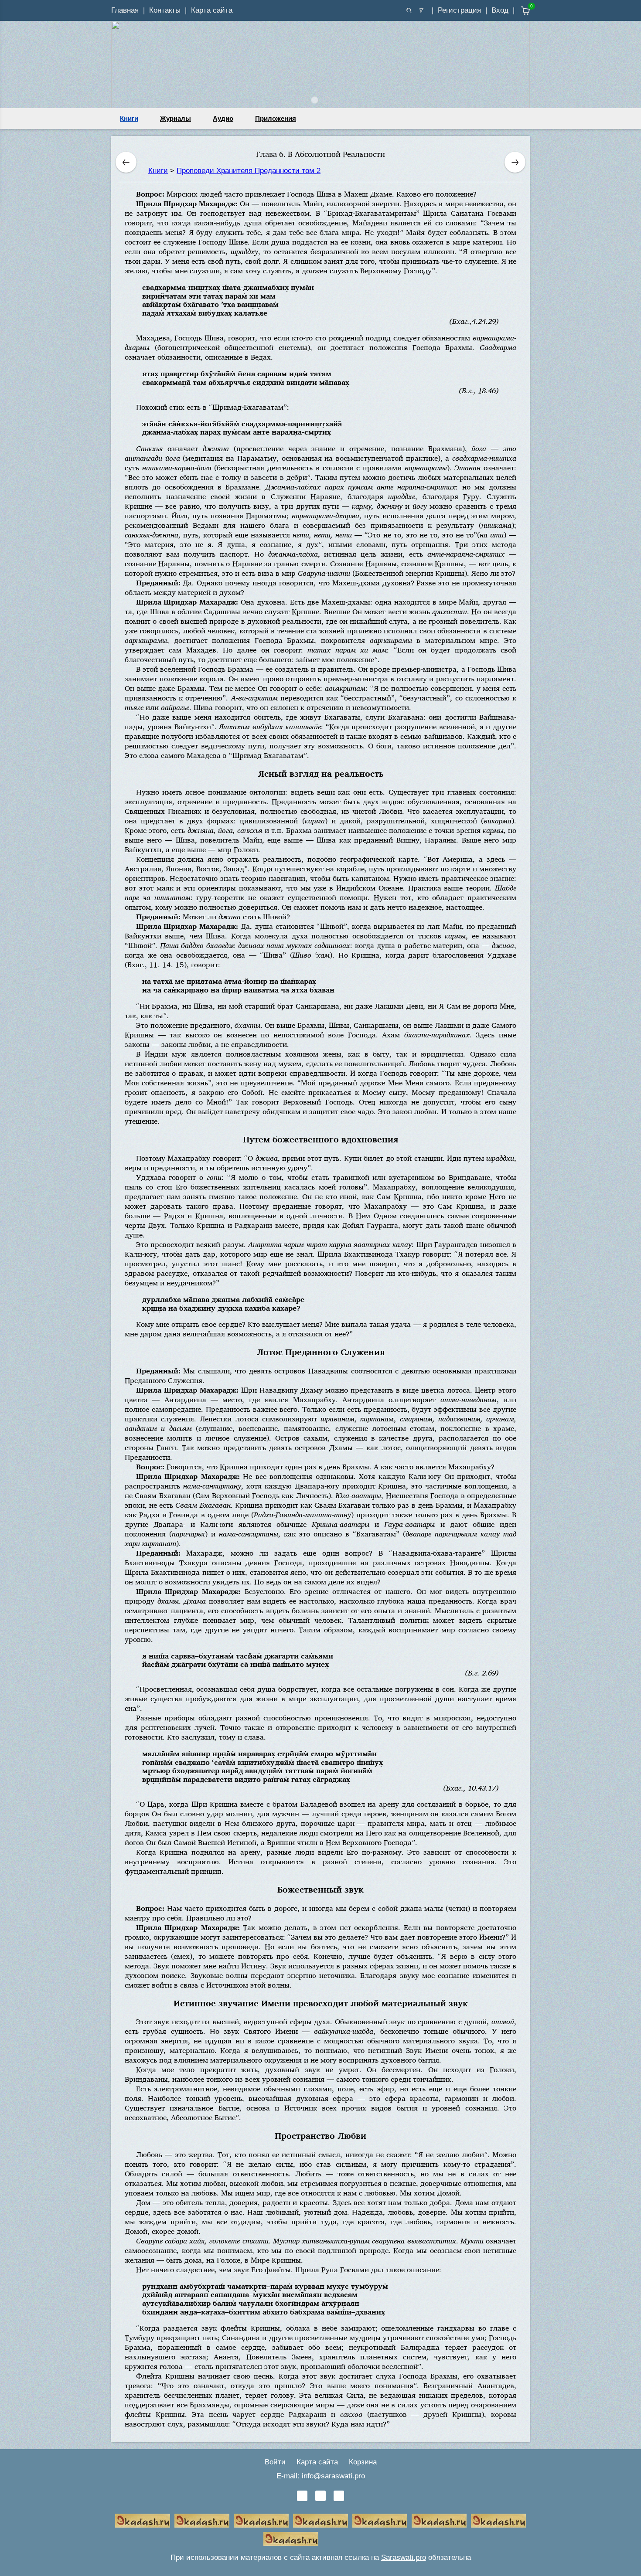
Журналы (176, 118)
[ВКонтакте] (302, 2496)
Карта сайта (212, 10)
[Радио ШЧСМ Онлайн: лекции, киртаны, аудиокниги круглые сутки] (380, 2521)
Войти (275, 2462)
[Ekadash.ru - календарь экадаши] (261, 2521)
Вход (500, 10)
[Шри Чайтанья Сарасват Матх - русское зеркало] (320, 2521)
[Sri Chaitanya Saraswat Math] (143, 2521)
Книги (129, 118)
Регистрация (459, 10)
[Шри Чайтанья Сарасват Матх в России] (498, 2521)
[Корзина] (519, 11)
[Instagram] (339, 2496)
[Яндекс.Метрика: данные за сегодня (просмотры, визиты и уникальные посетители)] (350, 2539)
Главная (125, 10)
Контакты (165, 10)
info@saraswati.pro (333, 2476)
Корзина (363, 2462)
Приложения (276, 118)
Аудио (223, 118)
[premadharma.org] (291, 2539)
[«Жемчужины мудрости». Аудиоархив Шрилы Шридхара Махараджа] (439, 2521)
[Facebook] (320, 2496)
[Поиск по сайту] (409, 10)
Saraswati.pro (404, 2557)
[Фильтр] (421, 10)
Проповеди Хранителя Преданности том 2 (249, 171)
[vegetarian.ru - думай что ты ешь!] (202, 2521)
